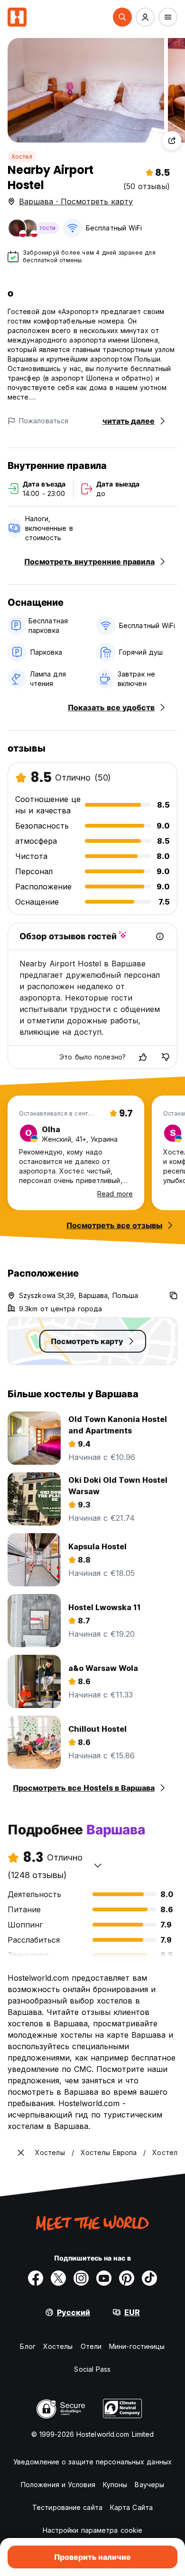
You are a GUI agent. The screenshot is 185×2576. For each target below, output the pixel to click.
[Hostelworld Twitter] (58, 2278)
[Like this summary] (143, 1057)
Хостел (22, 157)
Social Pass (92, 2369)
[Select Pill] (122, 17)
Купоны (115, 2485)
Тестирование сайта (67, 2507)
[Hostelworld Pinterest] (127, 2278)
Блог (28, 2346)
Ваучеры (149, 2485)
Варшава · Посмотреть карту (76, 201)
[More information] (160, 936)
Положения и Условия (58, 2485)
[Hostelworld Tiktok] (149, 2278)
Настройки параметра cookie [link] (93, 2530)
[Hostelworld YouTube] (104, 2278)
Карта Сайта (131, 2507)
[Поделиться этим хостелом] (172, 141)
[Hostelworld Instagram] (81, 2278)
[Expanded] (21, 2153)
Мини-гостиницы (137, 2346)
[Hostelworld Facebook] (36, 2278)
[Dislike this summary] (166, 1057)
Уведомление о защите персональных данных (92, 2462)
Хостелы (58, 2346)
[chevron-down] (98, 1865)
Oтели (91, 2346)
